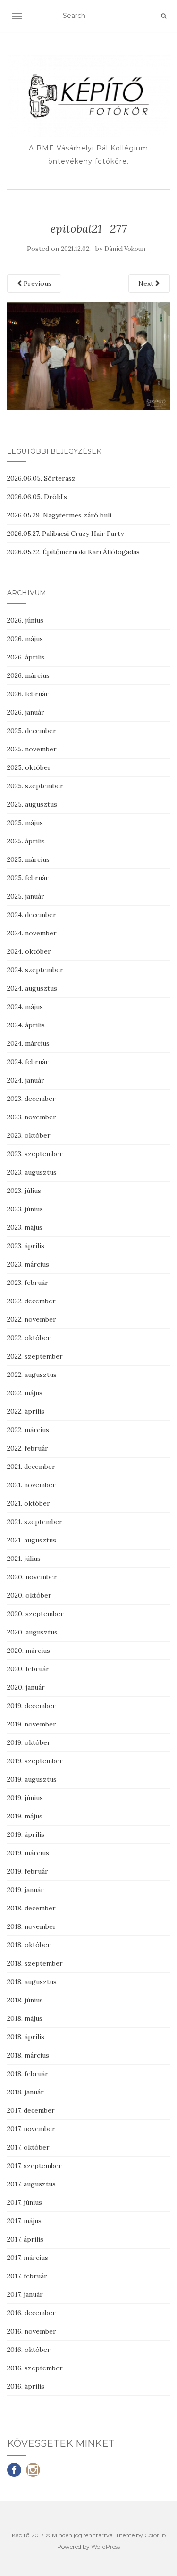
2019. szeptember (35, 1761)
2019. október (29, 1742)
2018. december (31, 1908)
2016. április (26, 2386)
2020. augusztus (32, 1632)
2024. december (32, 915)
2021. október (29, 1503)
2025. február (28, 878)
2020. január (26, 1687)
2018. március (28, 2055)
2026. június (25, 620)
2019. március (28, 1853)
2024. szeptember (35, 970)
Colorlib (155, 2535)
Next (147, 283)
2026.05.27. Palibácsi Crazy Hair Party (65, 534)
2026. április (26, 657)
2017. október (28, 2147)
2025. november (32, 749)
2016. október (29, 2350)
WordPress (105, 2547)
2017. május (24, 2221)
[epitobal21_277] (88, 356)
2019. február (28, 1871)
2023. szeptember (35, 1154)
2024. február (28, 1062)
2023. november (32, 1117)
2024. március (28, 1043)
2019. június (25, 1798)
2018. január (25, 2092)
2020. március (29, 1651)
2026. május (25, 639)
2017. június (25, 2202)
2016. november (32, 2331)
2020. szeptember (35, 1614)
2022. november (32, 1319)
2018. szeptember (35, 1963)
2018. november (32, 1926)
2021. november (31, 1485)
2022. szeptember (35, 1356)
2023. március (28, 1264)
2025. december (32, 731)
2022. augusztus (32, 1375)
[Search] (164, 16)
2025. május (25, 823)
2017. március (28, 2258)
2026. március (28, 675)
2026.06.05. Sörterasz (41, 478)
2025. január (26, 896)
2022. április (26, 1411)
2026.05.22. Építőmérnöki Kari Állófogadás (73, 552)
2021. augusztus (32, 1540)
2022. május (25, 1393)
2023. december (31, 1099)
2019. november (32, 1724)
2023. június (25, 1209)
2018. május (25, 2018)
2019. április (26, 1834)
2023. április (26, 1246)
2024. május (25, 1007)
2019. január (25, 1890)
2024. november (32, 933)
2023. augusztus (32, 1172)
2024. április (26, 1025)
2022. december (31, 1301)
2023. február (28, 1283)
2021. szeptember (35, 1522)
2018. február (28, 2074)
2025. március (28, 859)
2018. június (25, 2000)
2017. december (31, 2110)
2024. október (29, 951)
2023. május (25, 1227)
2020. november (32, 1577)
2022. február (28, 1448)
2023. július (24, 1191)
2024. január (26, 1080)
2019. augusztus (32, 1779)
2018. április (26, 2037)
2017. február (27, 2276)
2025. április (26, 841)
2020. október (29, 1595)
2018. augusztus (32, 1982)
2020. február (28, 1669)
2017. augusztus (31, 2184)
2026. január (26, 712)
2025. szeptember (35, 786)
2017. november (31, 2129)
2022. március (28, 1430)
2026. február (28, 694)
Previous (37, 283)
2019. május (25, 1816)
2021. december (31, 1467)
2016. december (31, 2313)
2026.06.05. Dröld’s (37, 497)
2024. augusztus (32, 988)
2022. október (29, 1338)
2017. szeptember (34, 2166)
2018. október (29, 1945)
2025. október (29, 767)
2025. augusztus (32, 804)
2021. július (24, 1559)
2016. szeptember (35, 2368)
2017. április (25, 2239)
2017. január (25, 2294)
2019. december (31, 1706)
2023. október (29, 1135)
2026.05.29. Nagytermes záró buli (59, 515)
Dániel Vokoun (125, 249)
